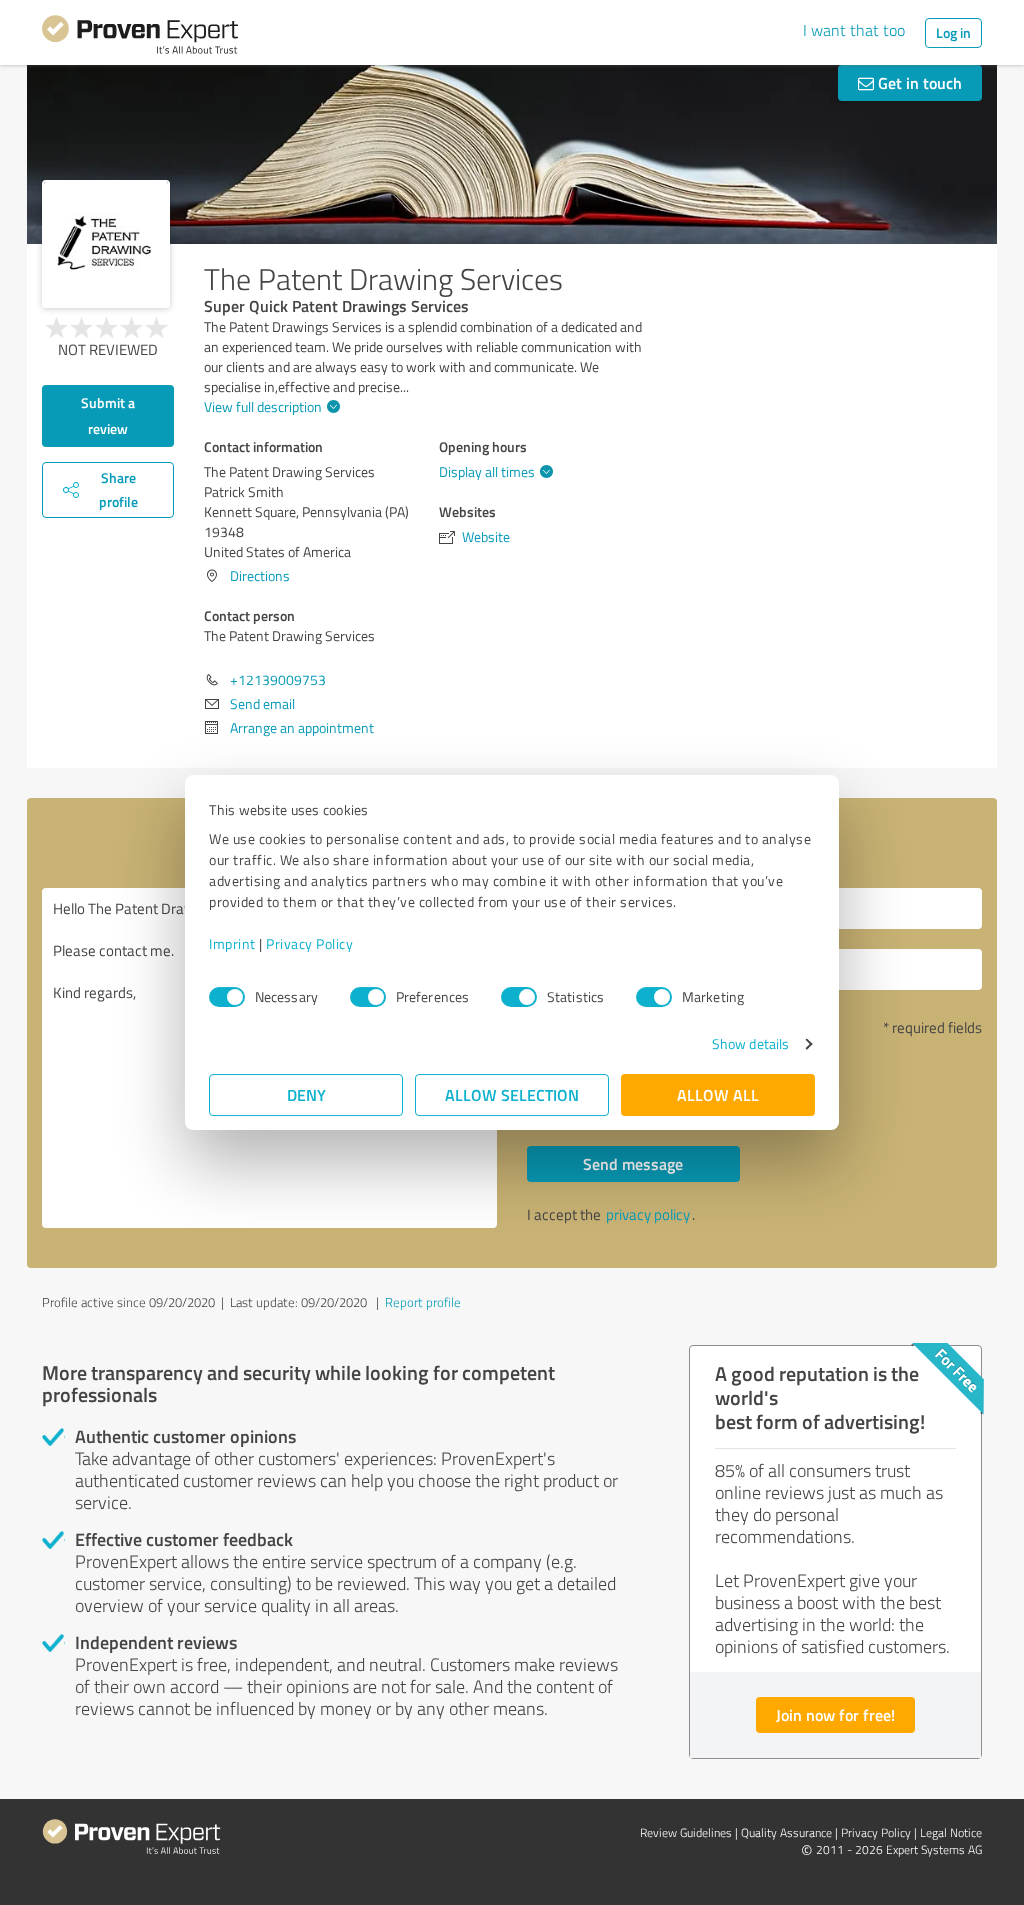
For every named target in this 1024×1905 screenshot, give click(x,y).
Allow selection (512, 1094)
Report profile (423, 1302)
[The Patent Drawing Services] (106, 244)
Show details (750, 1043)
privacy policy (648, 1214)
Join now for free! (835, 1714)
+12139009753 (278, 679)
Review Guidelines (686, 1832)
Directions (260, 575)
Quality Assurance (786, 1832)
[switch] (368, 997)
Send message (633, 1163)
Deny (306, 1094)
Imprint (232, 943)
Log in (953, 32)
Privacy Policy (309, 943)
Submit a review (108, 415)
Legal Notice (951, 1832)
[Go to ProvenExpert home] (140, 38)
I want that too (854, 30)
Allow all (718, 1094)
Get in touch (918, 82)
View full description (263, 406)
